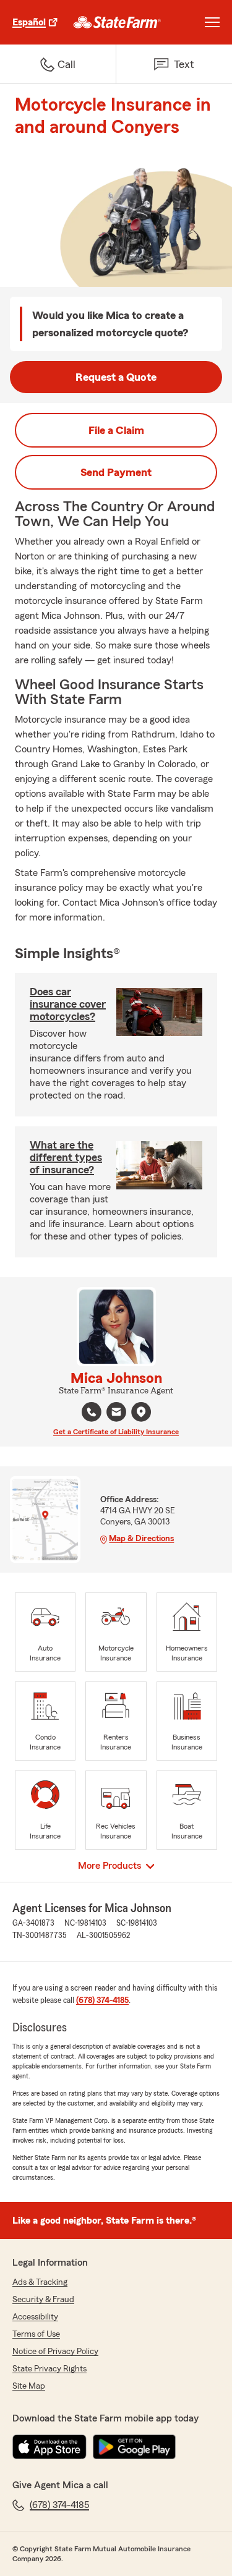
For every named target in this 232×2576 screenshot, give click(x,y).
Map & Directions (141, 1539)
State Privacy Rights (49, 2369)
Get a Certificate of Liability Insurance (116, 1432)
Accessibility (35, 2317)
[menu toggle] (212, 22)
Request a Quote (116, 377)
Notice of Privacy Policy (55, 2352)
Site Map (29, 2386)
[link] (117, 22)
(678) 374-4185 (102, 2000)
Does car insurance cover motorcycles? (68, 1004)
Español (29, 22)
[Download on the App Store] (49, 2447)
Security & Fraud (43, 2300)
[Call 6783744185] (92, 1412)
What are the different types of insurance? (66, 1157)
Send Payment (116, 472)
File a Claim (116, 430)
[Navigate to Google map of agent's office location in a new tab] (141, 1412)
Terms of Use (36, 2334)
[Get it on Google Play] (134, 2447)
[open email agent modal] (116, 1413)
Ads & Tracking (40, 2282)
